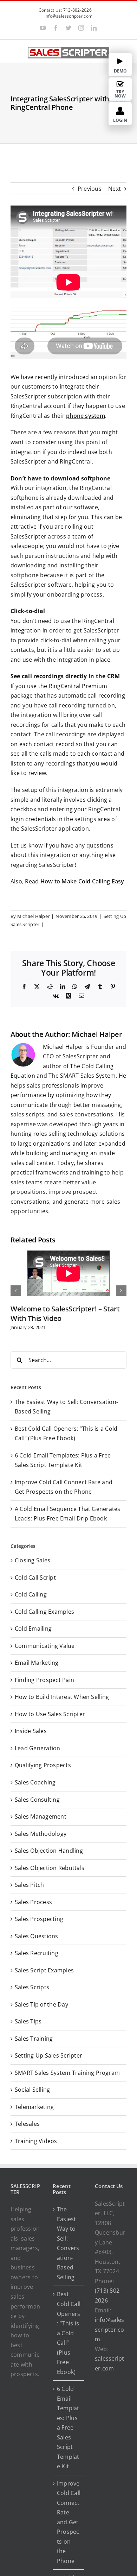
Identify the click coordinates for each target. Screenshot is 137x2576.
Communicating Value (45, 1646)
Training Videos (36, 2141)
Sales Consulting (37, 1800)
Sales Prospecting (39, 1919)
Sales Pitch (30, 1885)
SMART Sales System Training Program (67, 2073)
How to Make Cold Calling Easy (82, 881)
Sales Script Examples (44, 1970)
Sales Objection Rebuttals (50, 1868)
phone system (86, 416)
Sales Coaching (35, 1782)
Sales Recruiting (37, 1953)
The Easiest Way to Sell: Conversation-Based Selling (68, 2243)
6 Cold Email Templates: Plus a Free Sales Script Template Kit (68, 2427)
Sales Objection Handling (49, 1851)
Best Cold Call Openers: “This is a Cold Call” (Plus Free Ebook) (69, 2333)
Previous (90, 189)
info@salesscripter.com (68, 16)
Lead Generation (38, 1748)
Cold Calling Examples (44, 1612)
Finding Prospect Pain (44, 1680)
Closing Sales (32, 1560)
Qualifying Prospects (43, 1765)
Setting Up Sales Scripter (48, 2055)
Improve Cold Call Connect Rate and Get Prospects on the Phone (69, 2522)
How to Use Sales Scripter (50, 1714)
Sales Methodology (41, 1834)
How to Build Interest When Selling (62, 1697)
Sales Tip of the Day (41, 2004)
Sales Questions (37, 1936)
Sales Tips (28, 2021)
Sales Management (41, 1816)
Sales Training (34, 2039)
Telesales (27, 2124)
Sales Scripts (32, 1987)
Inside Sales (31, 1731)
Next (115, 189)
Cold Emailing (33, 1629)
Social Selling (32, 2090)
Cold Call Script (35, 1577)
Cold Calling (31, 1594)
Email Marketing (37, 1663)
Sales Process (33, 1902)
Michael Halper (33, 916)
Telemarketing (34, 2107)
